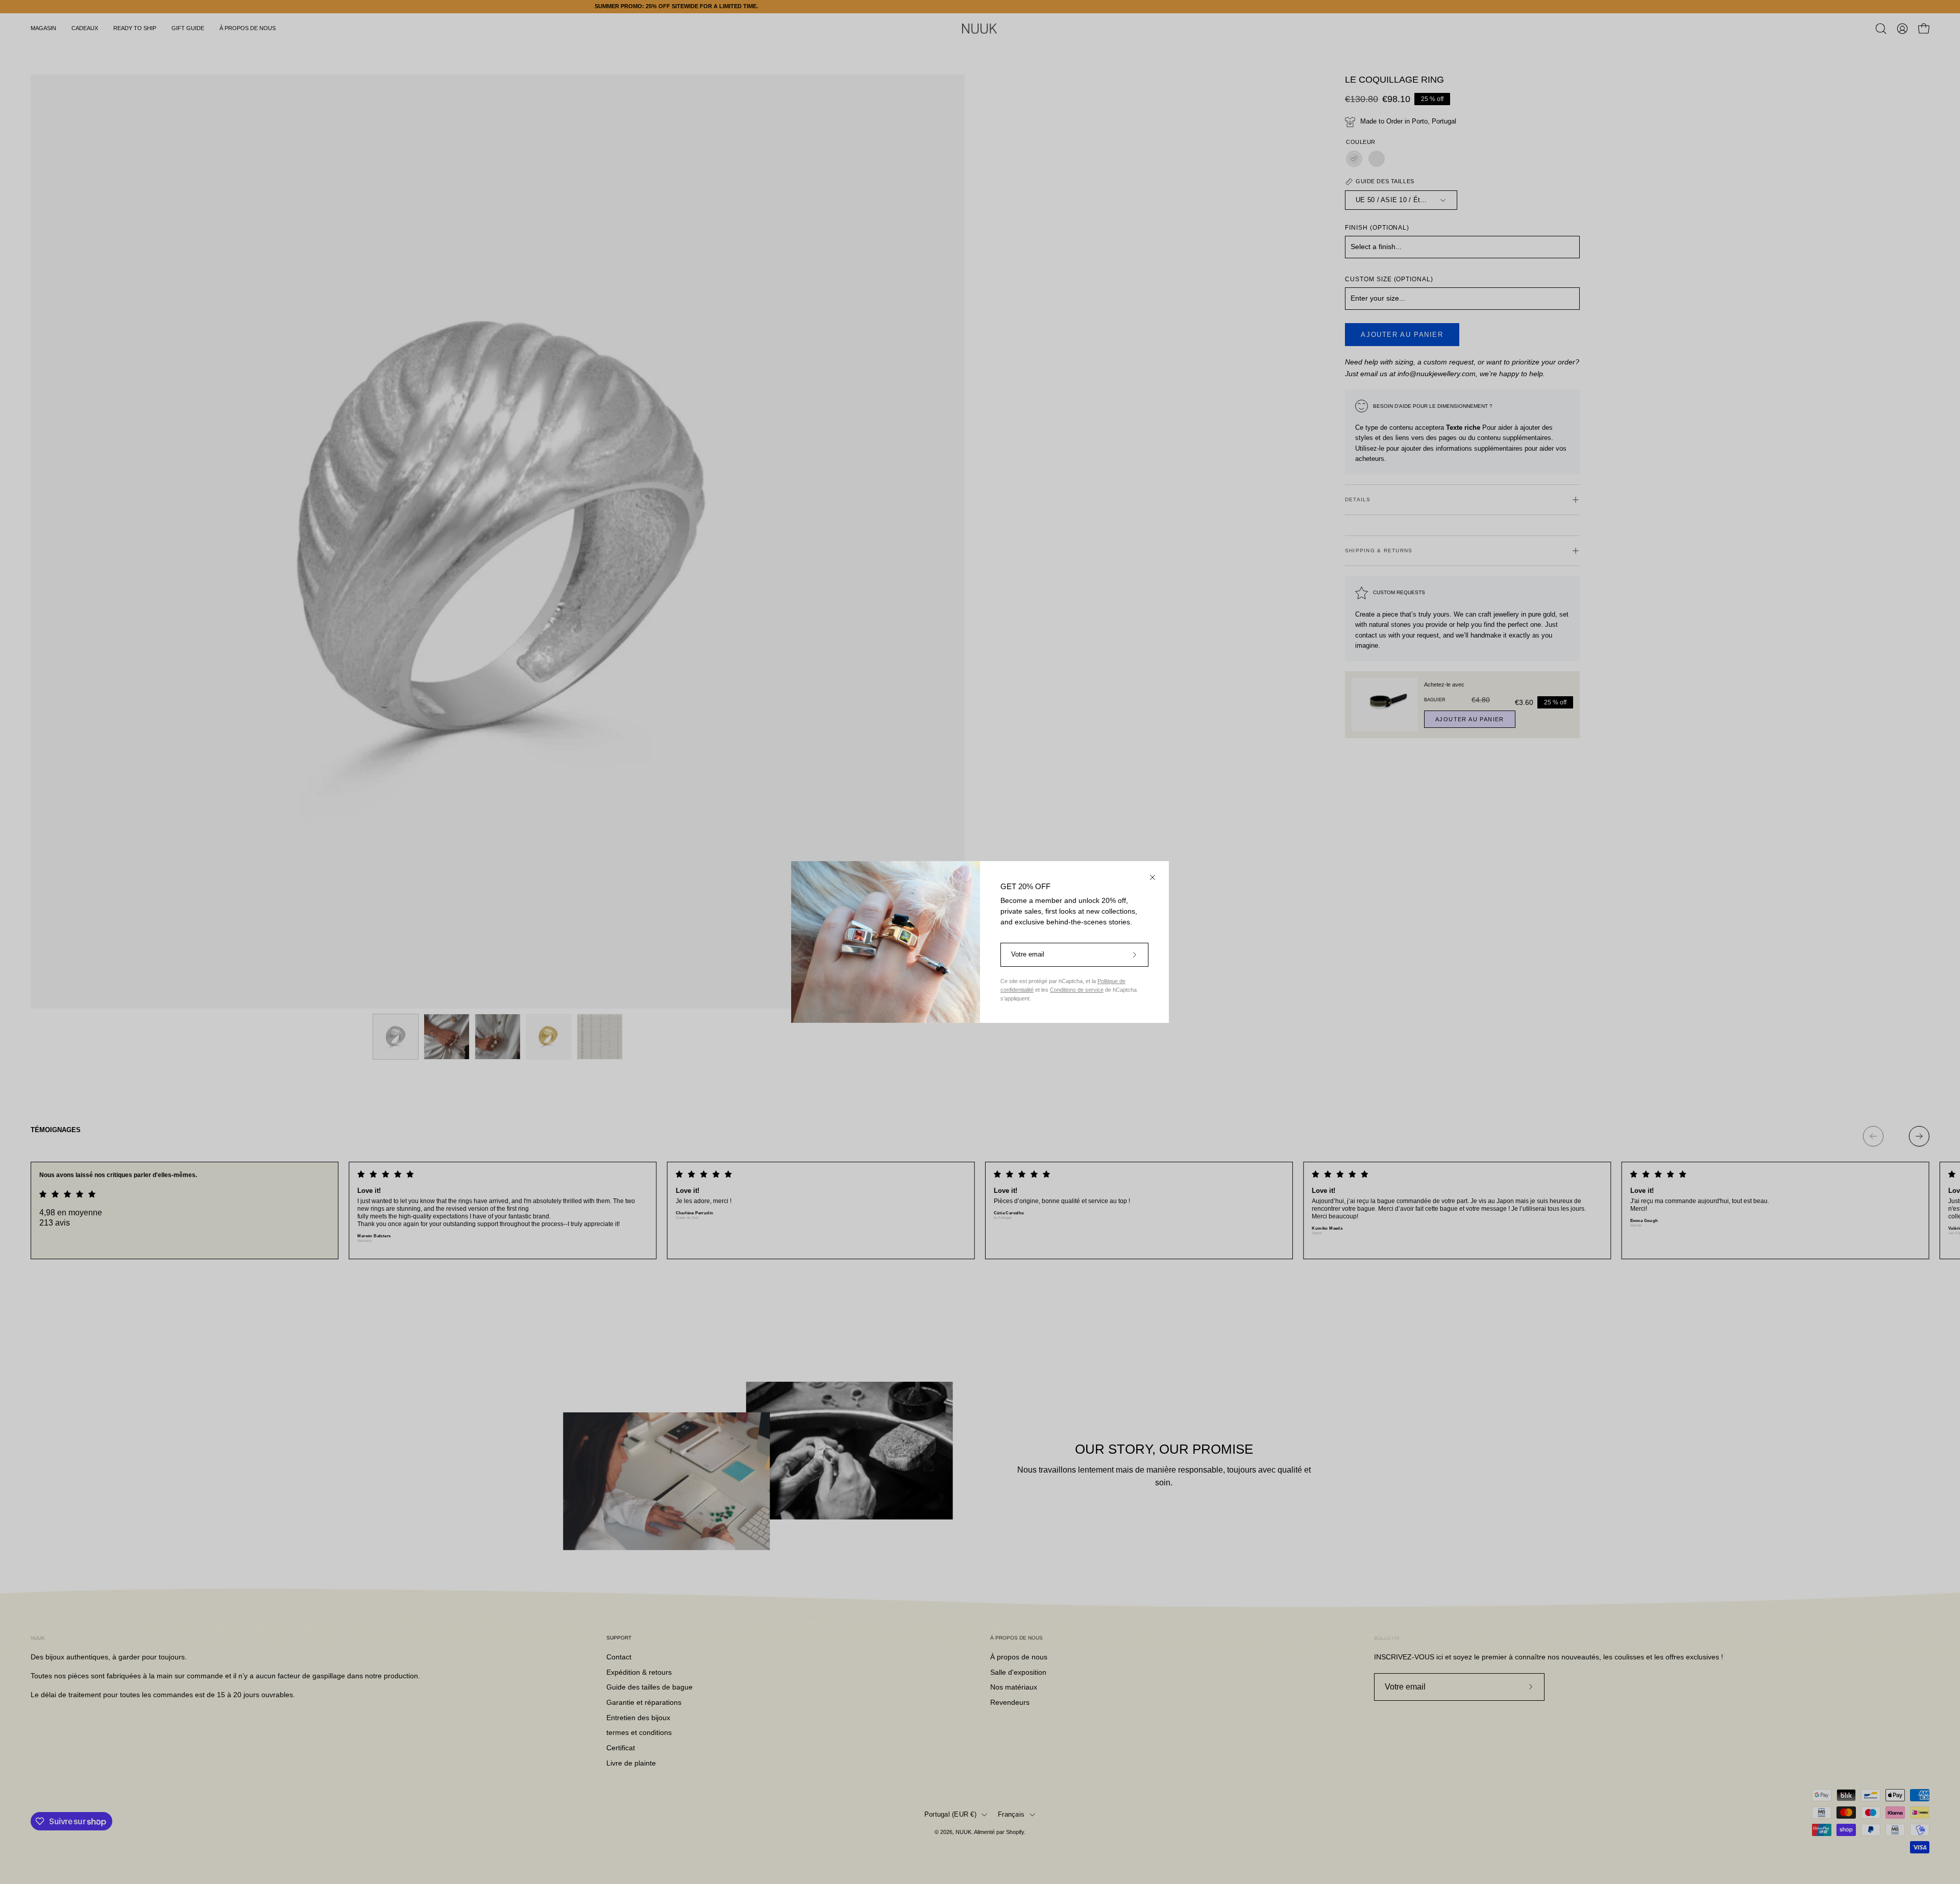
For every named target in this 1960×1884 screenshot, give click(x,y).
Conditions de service (1077, 990)
